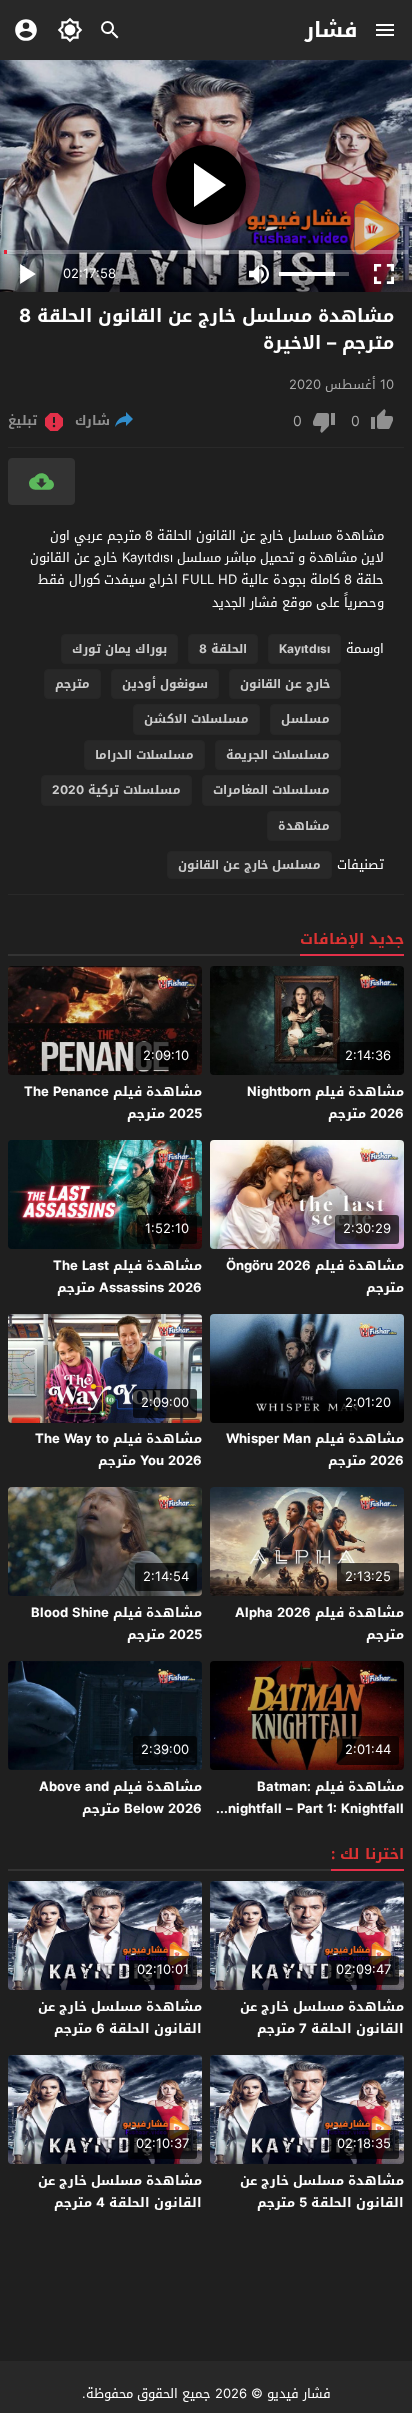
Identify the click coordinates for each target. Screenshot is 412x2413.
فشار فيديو (299, 2393)
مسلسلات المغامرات (271, 790)
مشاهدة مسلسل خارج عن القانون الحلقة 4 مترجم (120, 2191)
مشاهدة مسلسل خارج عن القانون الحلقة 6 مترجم (120, 2017)
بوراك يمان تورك (119, 649)
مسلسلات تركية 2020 (116, 790)
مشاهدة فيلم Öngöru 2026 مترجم (315, 1276)
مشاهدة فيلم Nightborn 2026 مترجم (325, 1102)
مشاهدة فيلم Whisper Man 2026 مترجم (315, 1449)
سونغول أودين (165, 684)
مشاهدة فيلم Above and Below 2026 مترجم (120, 1797)
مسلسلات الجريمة (278, 755)
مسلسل (305, 719)
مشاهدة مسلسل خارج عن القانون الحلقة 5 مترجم (322, 2191)
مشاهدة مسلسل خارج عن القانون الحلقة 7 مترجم (322, 2017)
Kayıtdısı (304, 649)
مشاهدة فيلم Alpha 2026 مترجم (319, 1623)
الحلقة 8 (223, 649)
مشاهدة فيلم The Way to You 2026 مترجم (118, 1449)
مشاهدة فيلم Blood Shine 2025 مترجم (116, 1623)
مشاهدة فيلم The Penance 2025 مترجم (113, 1102)
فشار (331, 30)
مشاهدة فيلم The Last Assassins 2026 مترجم (127, 1276)
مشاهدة (304, 826)
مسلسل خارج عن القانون (249, 865)
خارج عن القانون (285, 684)
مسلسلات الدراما (144, 755)
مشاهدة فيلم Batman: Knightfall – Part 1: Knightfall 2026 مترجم (311, 1808)
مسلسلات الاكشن (196, 719)
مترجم (72, 684)
